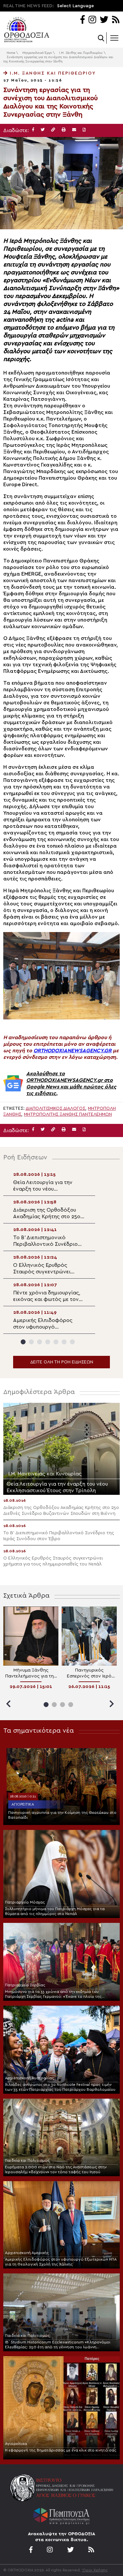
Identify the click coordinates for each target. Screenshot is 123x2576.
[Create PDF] (84, 130)
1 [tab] (23, 1342)
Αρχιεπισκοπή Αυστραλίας (30, 2078)
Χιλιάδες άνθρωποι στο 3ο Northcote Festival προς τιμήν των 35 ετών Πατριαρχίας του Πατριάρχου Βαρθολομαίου (60, 2087)
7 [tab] (72, 1342)
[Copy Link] (53, 130)
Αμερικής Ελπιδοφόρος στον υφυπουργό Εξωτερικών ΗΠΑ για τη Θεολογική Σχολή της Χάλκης (61, 2262)
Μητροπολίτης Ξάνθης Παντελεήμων (68, 1114)
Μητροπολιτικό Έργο (37, 53)
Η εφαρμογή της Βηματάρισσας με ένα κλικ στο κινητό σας (61, 2450)
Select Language (75, 6)
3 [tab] (40, 1342)
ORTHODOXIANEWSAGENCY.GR (72, 1051)
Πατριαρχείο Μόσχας (25, 1902)
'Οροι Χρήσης (95, 2570)
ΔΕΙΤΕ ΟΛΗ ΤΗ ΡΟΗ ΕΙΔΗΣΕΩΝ (62, 1362)
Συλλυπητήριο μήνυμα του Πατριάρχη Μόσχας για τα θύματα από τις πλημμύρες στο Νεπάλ (55, 1911)
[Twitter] (104, 20)
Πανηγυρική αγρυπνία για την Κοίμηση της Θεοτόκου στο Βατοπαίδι (62, 1815)
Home (11, 53)
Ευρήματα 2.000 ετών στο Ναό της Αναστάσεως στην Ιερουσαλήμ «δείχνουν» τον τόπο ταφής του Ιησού (56, 2169)
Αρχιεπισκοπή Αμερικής (27, 2253)
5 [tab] (56, 1342)
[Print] (64, 130)
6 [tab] (64, 1342)
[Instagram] (92, 20)
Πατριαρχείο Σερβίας (25, 1985)
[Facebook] (82, 20)
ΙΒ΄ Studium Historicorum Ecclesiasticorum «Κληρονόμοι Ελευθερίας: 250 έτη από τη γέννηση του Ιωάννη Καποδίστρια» (58, 2345)
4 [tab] (48, 1342)
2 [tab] (31, 1342)
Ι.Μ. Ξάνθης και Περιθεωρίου (81, 53)
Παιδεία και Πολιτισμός (27, 2160)
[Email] (74, 130)
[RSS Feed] (116, 20)
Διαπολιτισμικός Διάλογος (55, 1108)
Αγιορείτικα (23, 1804)
